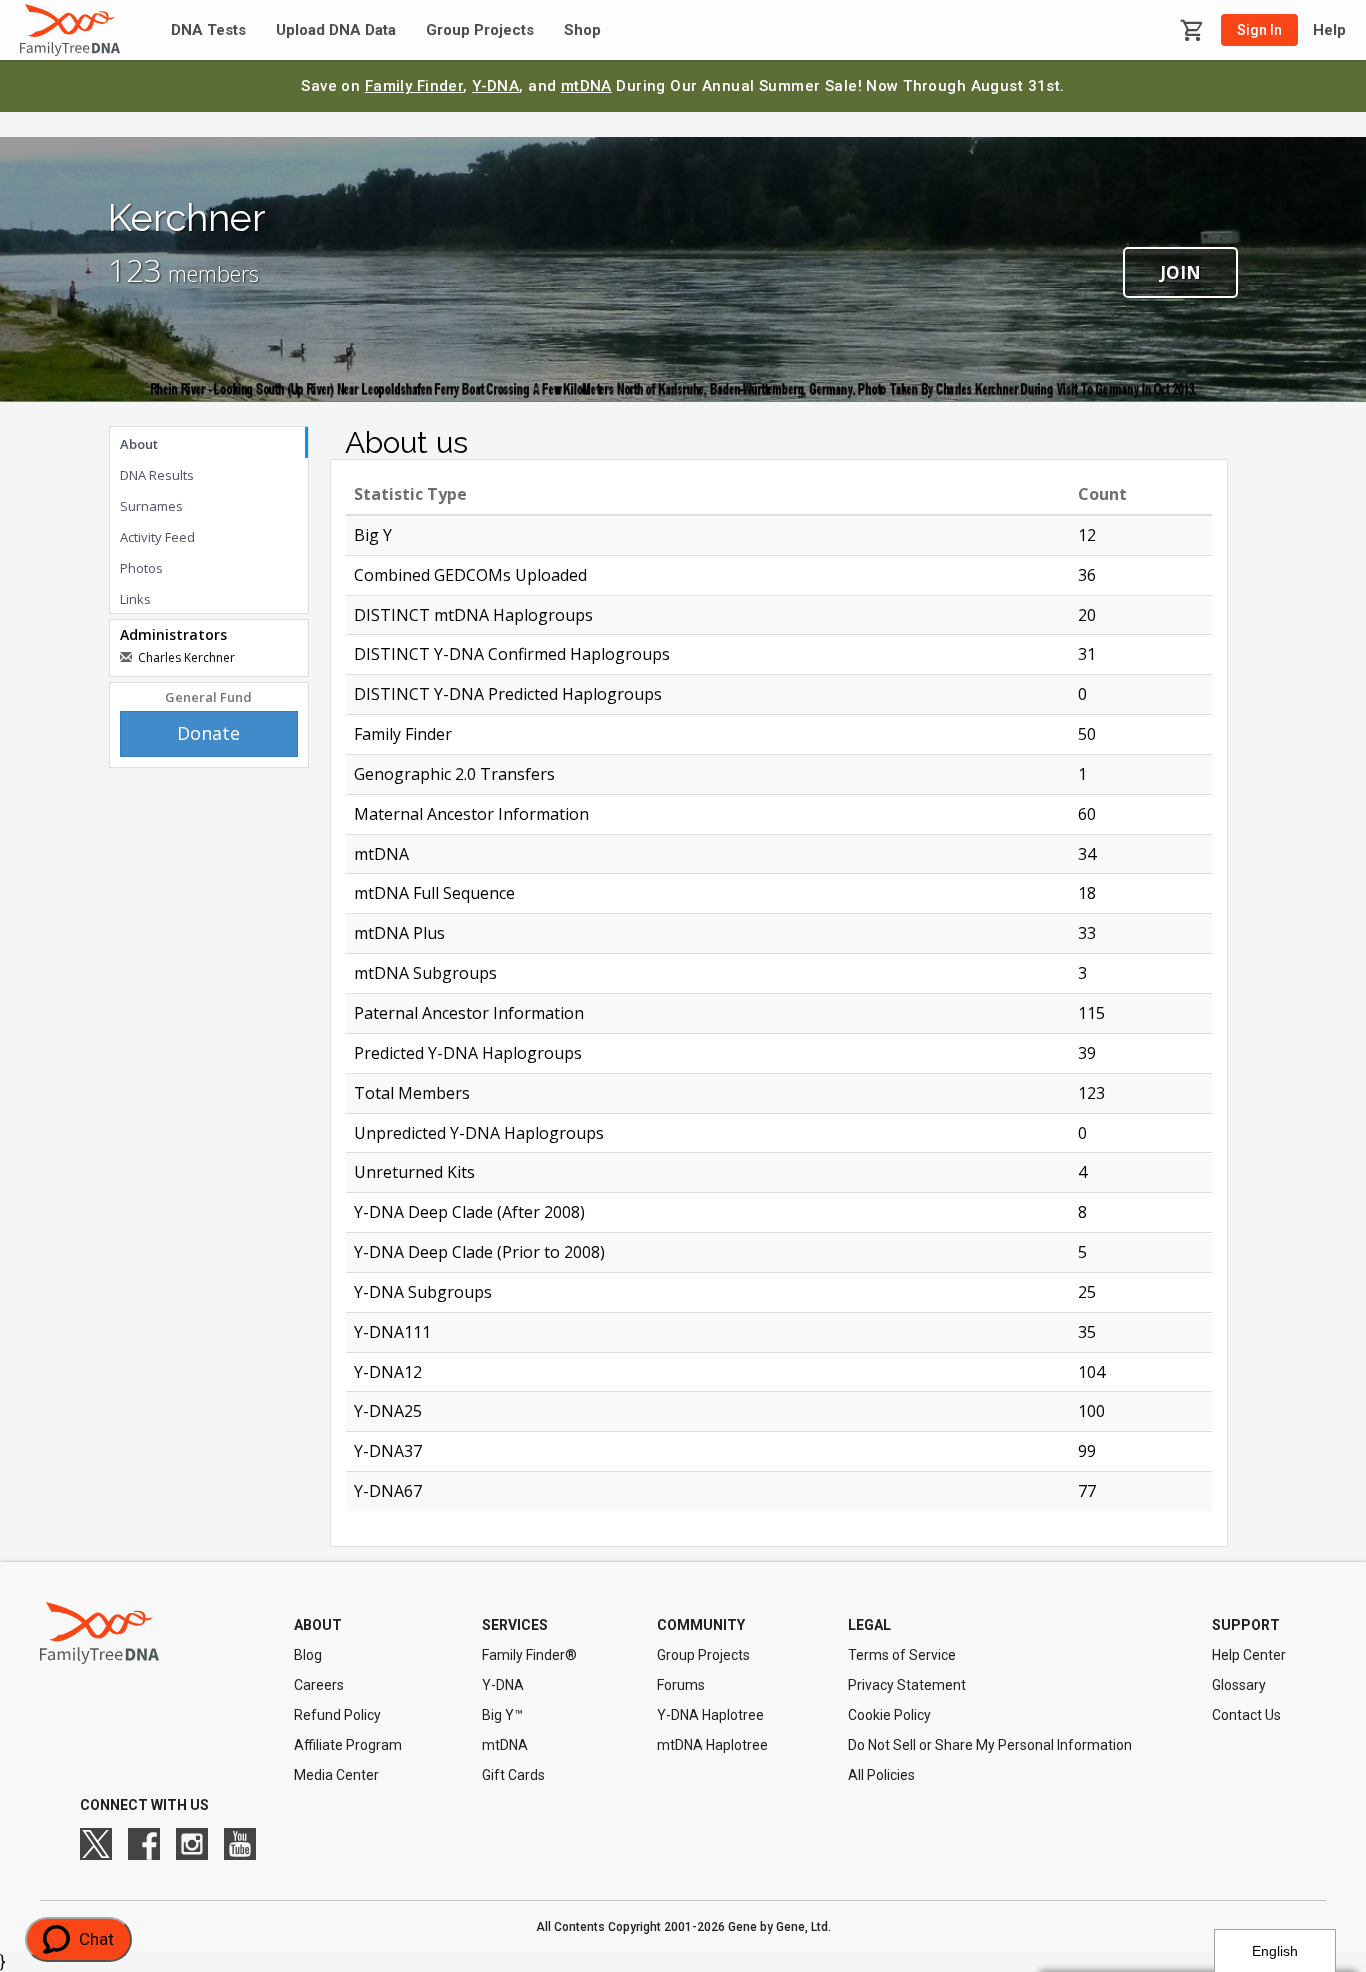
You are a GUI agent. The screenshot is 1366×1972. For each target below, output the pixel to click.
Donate (208, 733)
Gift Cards (513, 1775)
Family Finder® (529, 1655)
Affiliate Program (348, 1745)
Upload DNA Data (336, 30)
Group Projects (480, 30)
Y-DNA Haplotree (710, 1715)
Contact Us (1246, 1715)
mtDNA (586, 86)
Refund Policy (337, 1715)
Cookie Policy (889, 1715)
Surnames (151, 506)
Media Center (336, 1775)
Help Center (1249, 1655)
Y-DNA (495, 86)
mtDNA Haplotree (712, 1745)
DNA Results (157, 475)
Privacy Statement (907, 1685)
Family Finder (414, 86)
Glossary (1239, 1685)
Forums (681, 1685)
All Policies (881, 1775)
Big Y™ (502, 1715)
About (139, 444)
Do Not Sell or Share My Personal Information (990, 1745)
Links (135, 599)
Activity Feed (157, 537)
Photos (141, 568)
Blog (308, 1655)
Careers (319, 1685)
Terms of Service (902, 1655)
